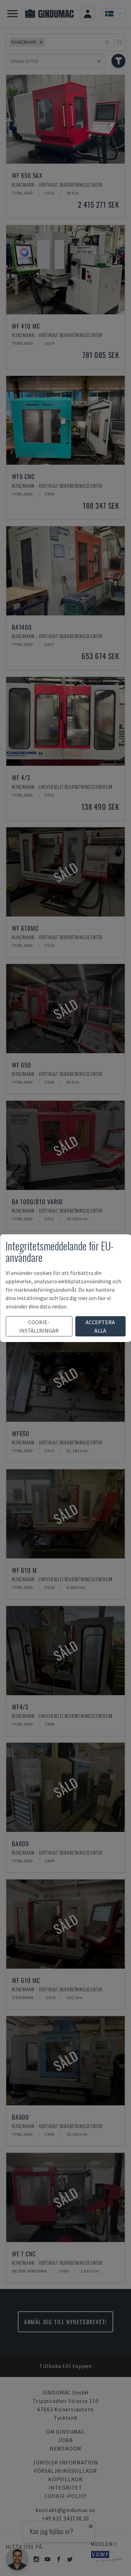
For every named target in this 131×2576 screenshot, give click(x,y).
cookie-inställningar (39, 1326)
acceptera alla (100, 1326)
